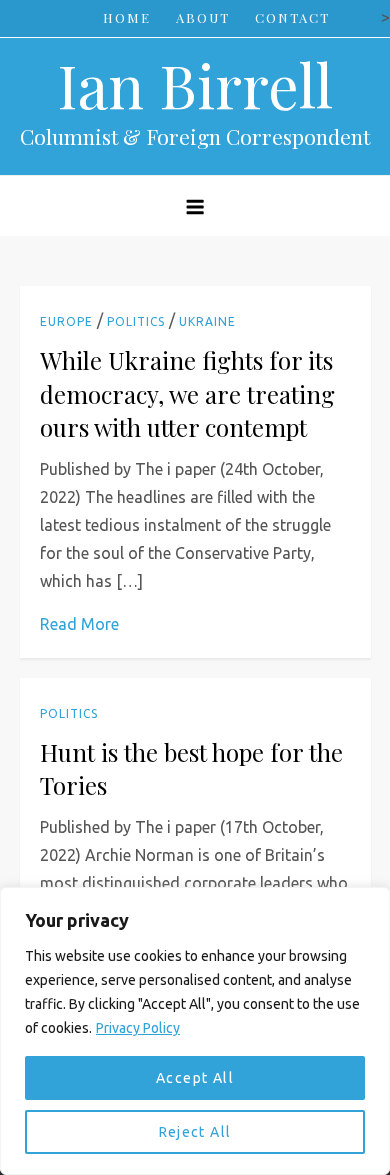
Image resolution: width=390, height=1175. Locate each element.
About (203, 17)
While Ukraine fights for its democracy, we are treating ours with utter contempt (187, 393)
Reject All (195, 1132)
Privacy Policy (138, 1028)
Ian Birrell (195, 84)
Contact (292, 17)
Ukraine (207, 321)
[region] (195, 1031)
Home (127, 17)
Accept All (195, 1078)
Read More (79, 624)
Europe (66, 321)
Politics (136, 321)
